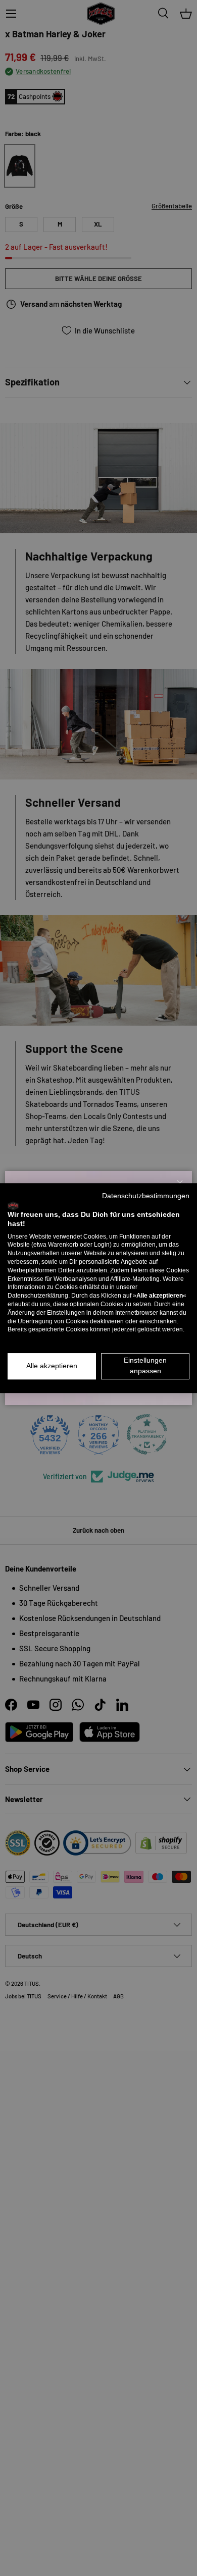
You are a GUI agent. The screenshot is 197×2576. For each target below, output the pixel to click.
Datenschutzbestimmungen (146, 1196)
